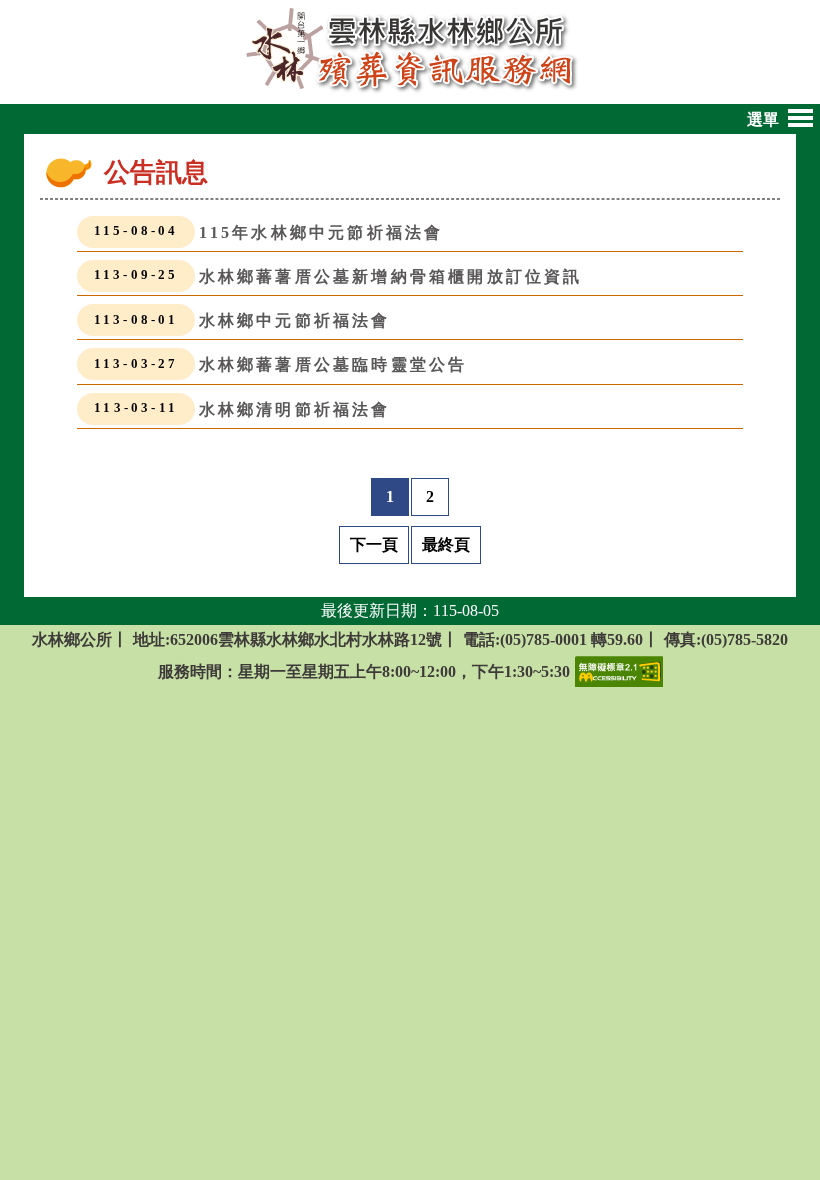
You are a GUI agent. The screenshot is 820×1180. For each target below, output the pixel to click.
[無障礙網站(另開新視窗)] (619, 669)
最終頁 (446, 544)
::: (92, 176)
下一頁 (374, 544)
